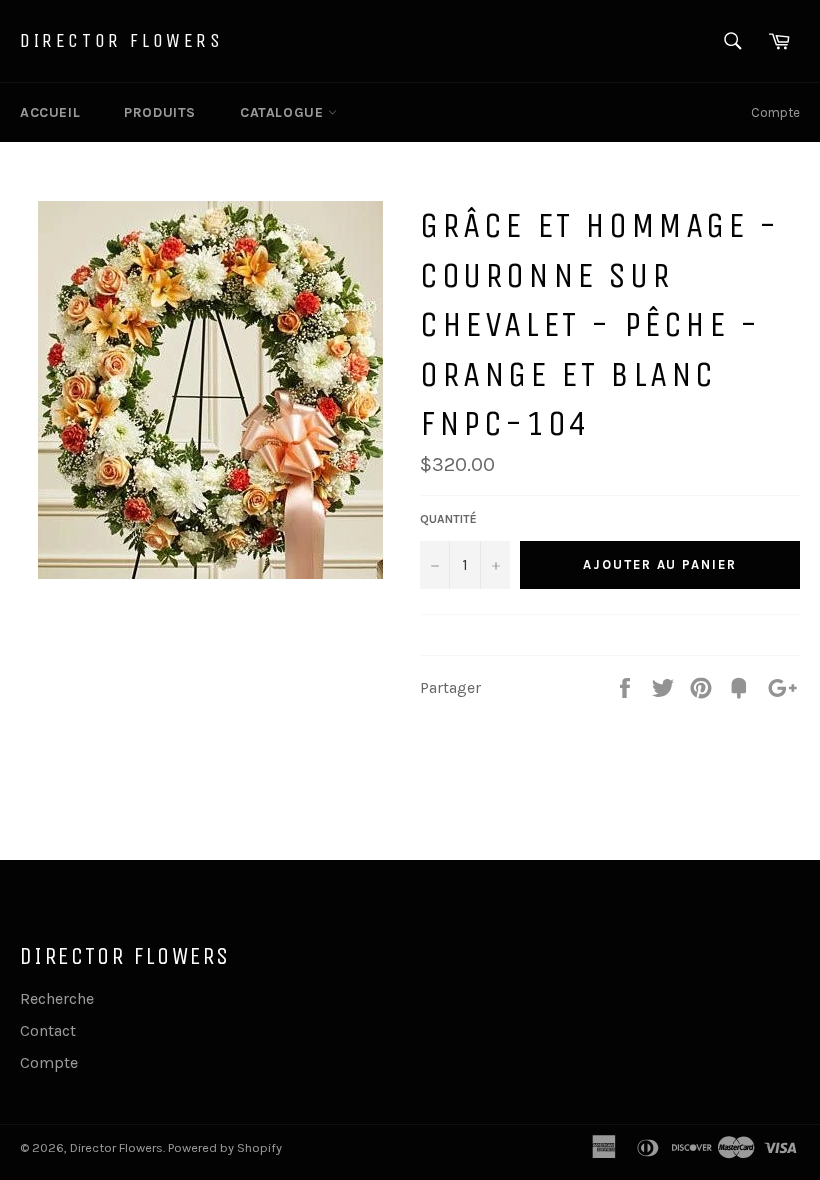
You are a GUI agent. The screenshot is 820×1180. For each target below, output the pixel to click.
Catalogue (284, 112)
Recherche (57, 998)
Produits (160, 112)
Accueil (50, 112)
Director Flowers (122, 40)
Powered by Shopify (225, 1147)
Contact (48, 1030)
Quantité (448, 519)
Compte (775, 112)
